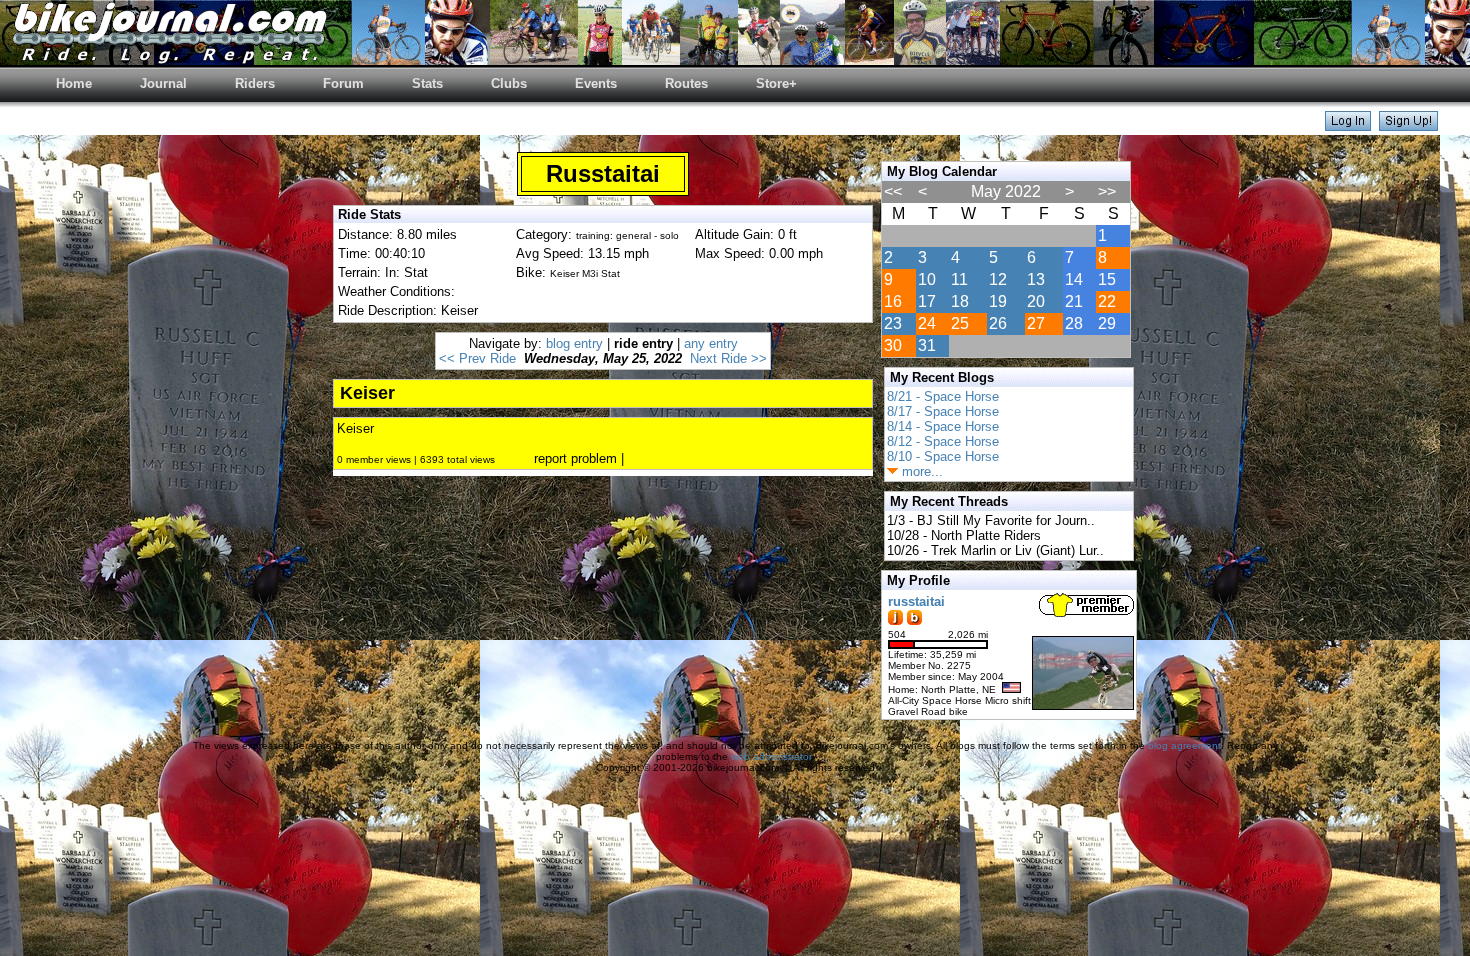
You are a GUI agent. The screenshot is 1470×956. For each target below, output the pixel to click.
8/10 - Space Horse (943, 456)
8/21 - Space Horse (943, 396)
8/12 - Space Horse (943, 441)
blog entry (574, 343)
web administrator (771, 756)
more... (920, 471)
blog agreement (1184, 745)
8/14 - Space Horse (943, 426)
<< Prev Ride (477, 358)
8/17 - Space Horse (943, 411)
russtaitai (916, 601)
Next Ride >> (728, 358)
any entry (711, 343)
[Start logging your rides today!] (1408, 125)
